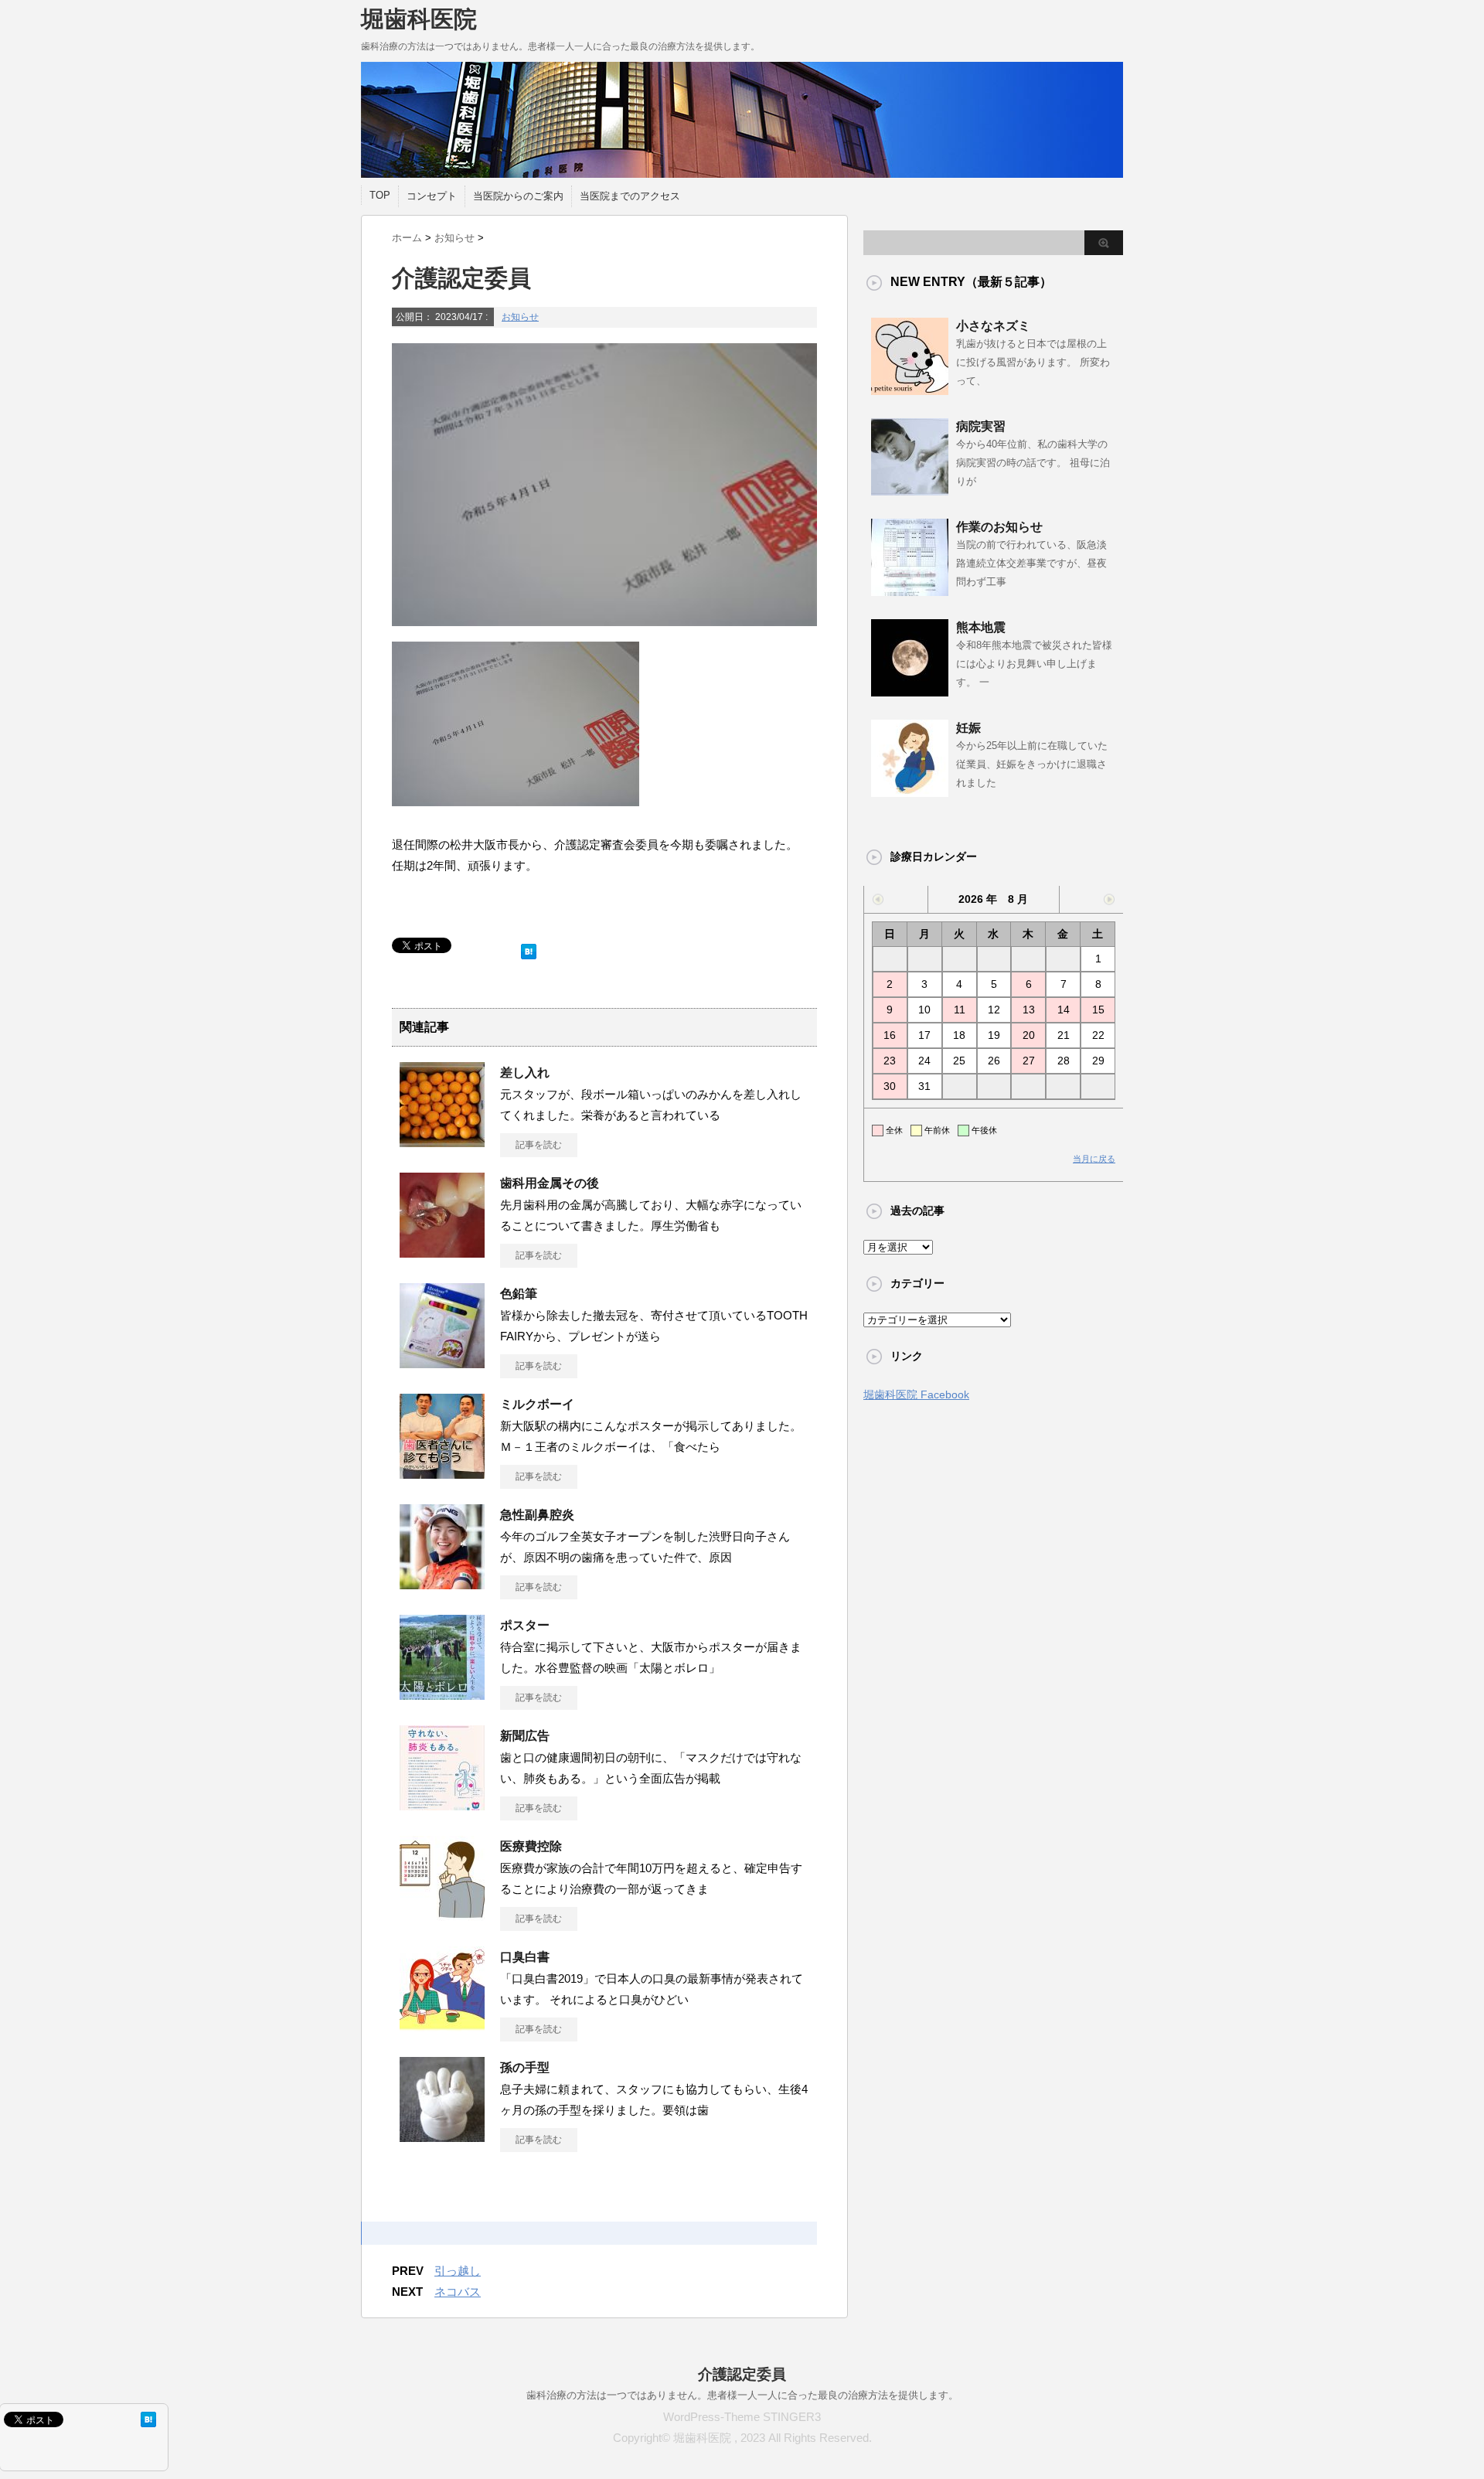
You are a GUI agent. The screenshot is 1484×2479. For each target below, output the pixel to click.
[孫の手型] (442, 2136)
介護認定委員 (742, 2374)
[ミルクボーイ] (442, 1473)
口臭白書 (525, 1957)
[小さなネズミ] (910, 389)
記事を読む (539, 1145)
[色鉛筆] (442, 1362)
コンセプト (432, 196)
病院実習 (981, 426)
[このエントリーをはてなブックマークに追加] (529, 948)
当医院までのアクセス (630, 196)
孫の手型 (525, 2067)
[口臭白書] (442, 2025)
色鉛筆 (519, 1294)
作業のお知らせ (999, 527)
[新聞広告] (442, 1804)
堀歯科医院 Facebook (916, 1394)
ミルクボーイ (537, 1404)
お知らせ (520, 317)
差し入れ (525, 1073)
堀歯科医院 (419, 19)
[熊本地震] (910, 690)
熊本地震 (981, 627)
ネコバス (458, 2292)
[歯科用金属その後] (442, 1251)
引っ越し (458, 2271)
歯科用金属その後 (550, 1183)
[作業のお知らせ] (910, 590)
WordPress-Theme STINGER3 (742, 2417)
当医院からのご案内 (518, 196)
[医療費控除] (442, 1915)
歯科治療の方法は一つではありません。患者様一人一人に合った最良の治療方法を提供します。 (742, 2395)
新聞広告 (525, 1736)
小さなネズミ (993, 326)
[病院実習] (910, 489)
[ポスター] (442, 1694)
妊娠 (968, 728)
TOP (380, 195)
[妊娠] (910, 791)
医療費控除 (531, 1846)
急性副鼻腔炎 (537, 1515)
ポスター (525, 1625)
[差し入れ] (442, 1141)
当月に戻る (1094, 1159)
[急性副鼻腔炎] (442, 1583)
